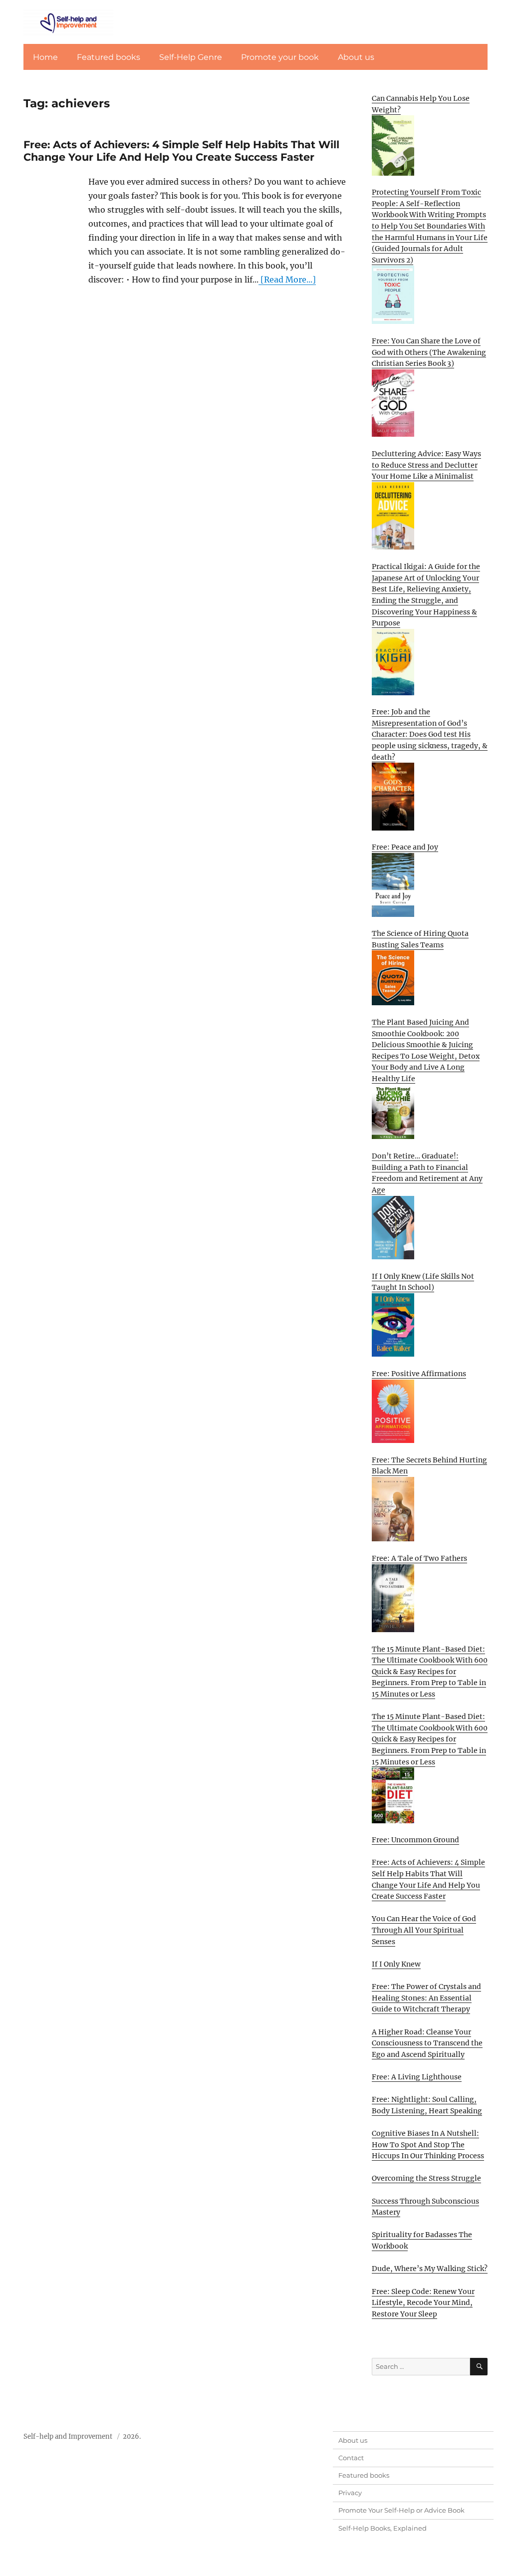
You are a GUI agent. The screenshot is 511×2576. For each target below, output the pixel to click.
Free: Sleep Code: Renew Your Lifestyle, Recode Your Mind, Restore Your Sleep (423, 2303)
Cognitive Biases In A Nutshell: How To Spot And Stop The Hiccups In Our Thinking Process (428, 2145)
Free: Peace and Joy (405, 847)
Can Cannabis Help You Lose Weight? (421, 104)
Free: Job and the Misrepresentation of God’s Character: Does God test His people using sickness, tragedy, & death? (430, 734)
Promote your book (280, 57)
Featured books (109, 57)
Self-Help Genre (191, 57)
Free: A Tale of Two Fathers (419, 1558)
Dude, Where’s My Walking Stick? (430, 2269)
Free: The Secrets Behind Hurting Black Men (429, 1466)
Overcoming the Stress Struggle (426, 2178)
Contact (351, 2458)
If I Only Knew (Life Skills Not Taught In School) (423, 1282)
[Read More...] (287, 280)
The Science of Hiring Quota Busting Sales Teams (420, 939)
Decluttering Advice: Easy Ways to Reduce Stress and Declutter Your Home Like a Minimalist (426, 465)
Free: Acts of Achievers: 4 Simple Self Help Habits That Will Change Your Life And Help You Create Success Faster (181, 151)
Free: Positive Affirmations (419, 1374)
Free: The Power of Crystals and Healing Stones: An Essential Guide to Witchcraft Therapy (426, 1998)
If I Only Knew (396, 1964)
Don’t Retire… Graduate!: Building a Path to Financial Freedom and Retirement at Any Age (427, 1173)
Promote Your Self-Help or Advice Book (401, 2510)
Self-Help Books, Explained (383, 2528)
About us (356, 57)
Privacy (350, 2493)
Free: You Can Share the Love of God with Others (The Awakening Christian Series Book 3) (429, 352)
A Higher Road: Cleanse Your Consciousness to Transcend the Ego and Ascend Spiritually (427, 2043)
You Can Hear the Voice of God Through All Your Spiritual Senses (424, 1930)
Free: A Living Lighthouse (417, 2077)
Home (45, 57)
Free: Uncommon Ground (415, 1840)
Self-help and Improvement (68, 2436)
